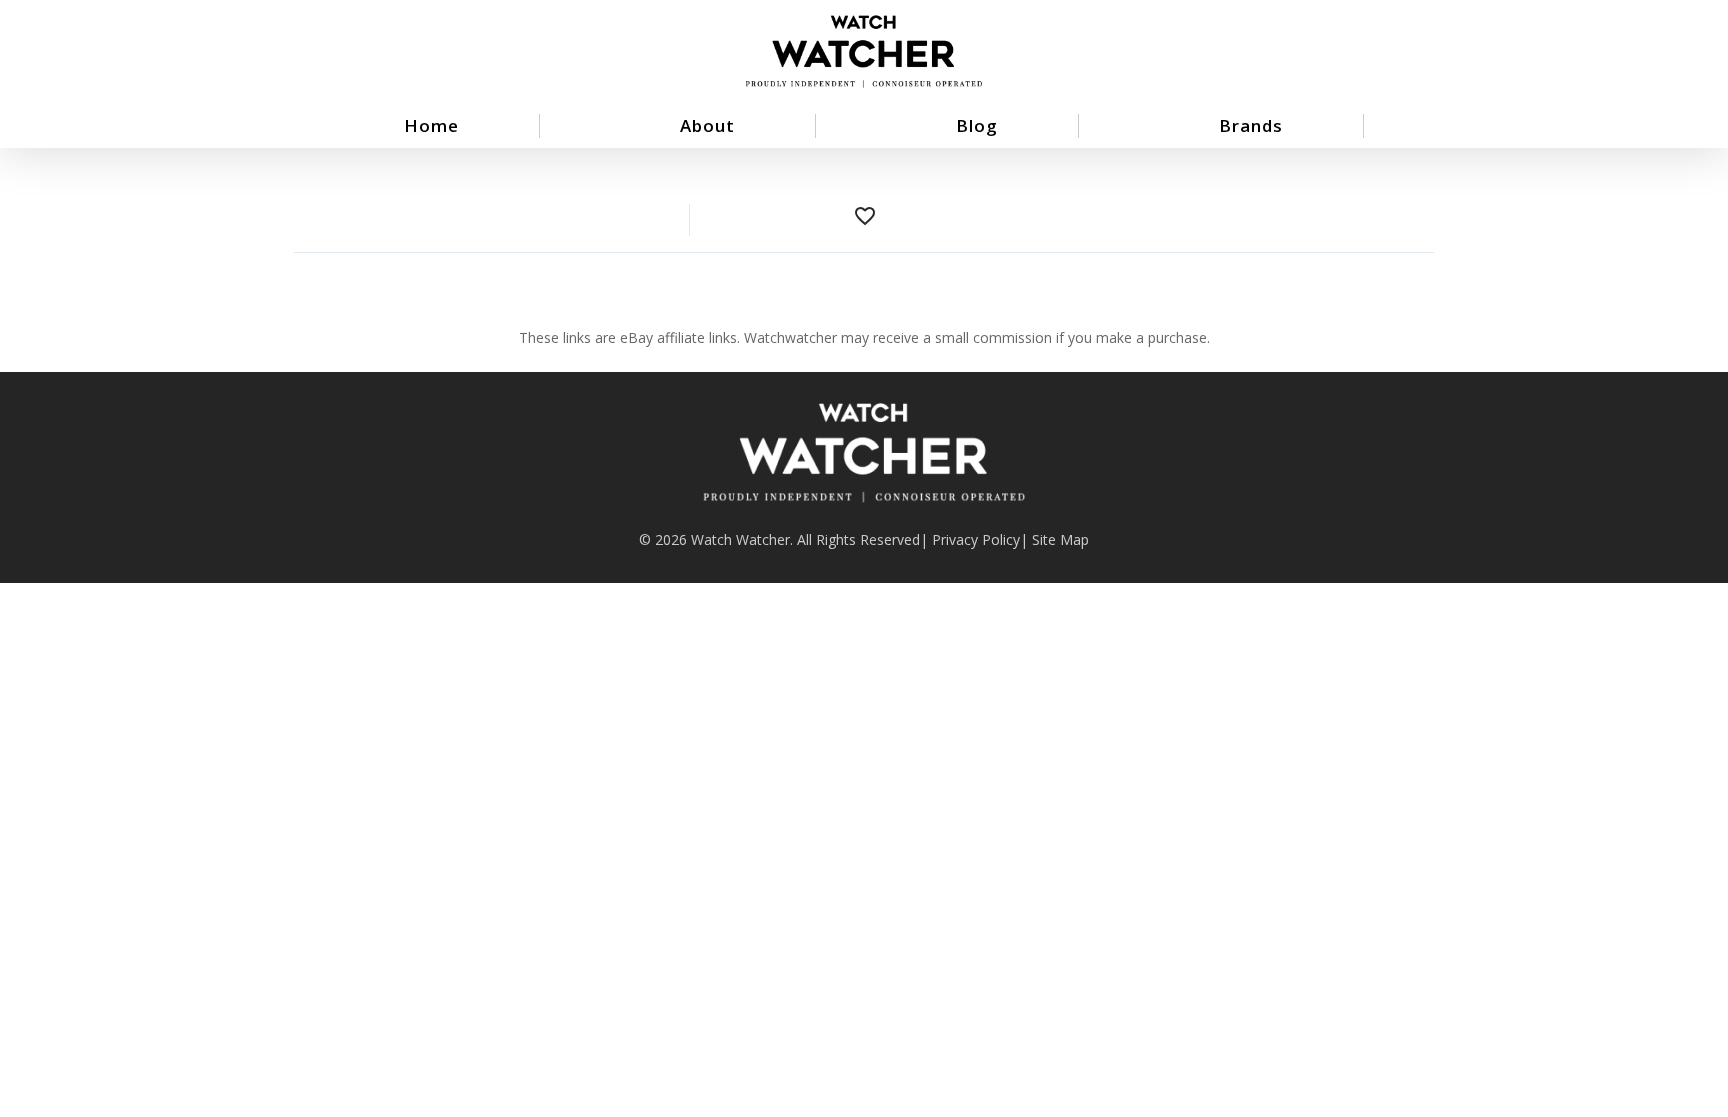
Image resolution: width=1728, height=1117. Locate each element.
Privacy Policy (976, 539)
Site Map (1060, 539)
